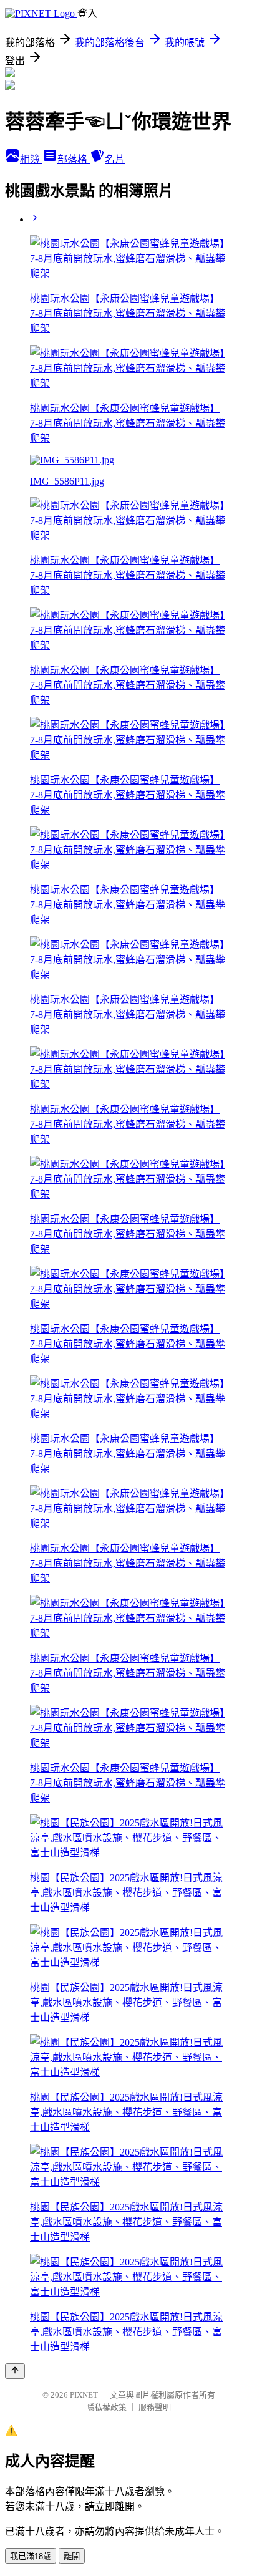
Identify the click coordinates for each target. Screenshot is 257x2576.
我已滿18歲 (31, 2556)
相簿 (31, 159)
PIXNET (84, 2395)
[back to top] (15, 2371)
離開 (72, 2556)
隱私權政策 (106, 2407)
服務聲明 (155, 2407)
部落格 (74, 159)
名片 (115, 159)
